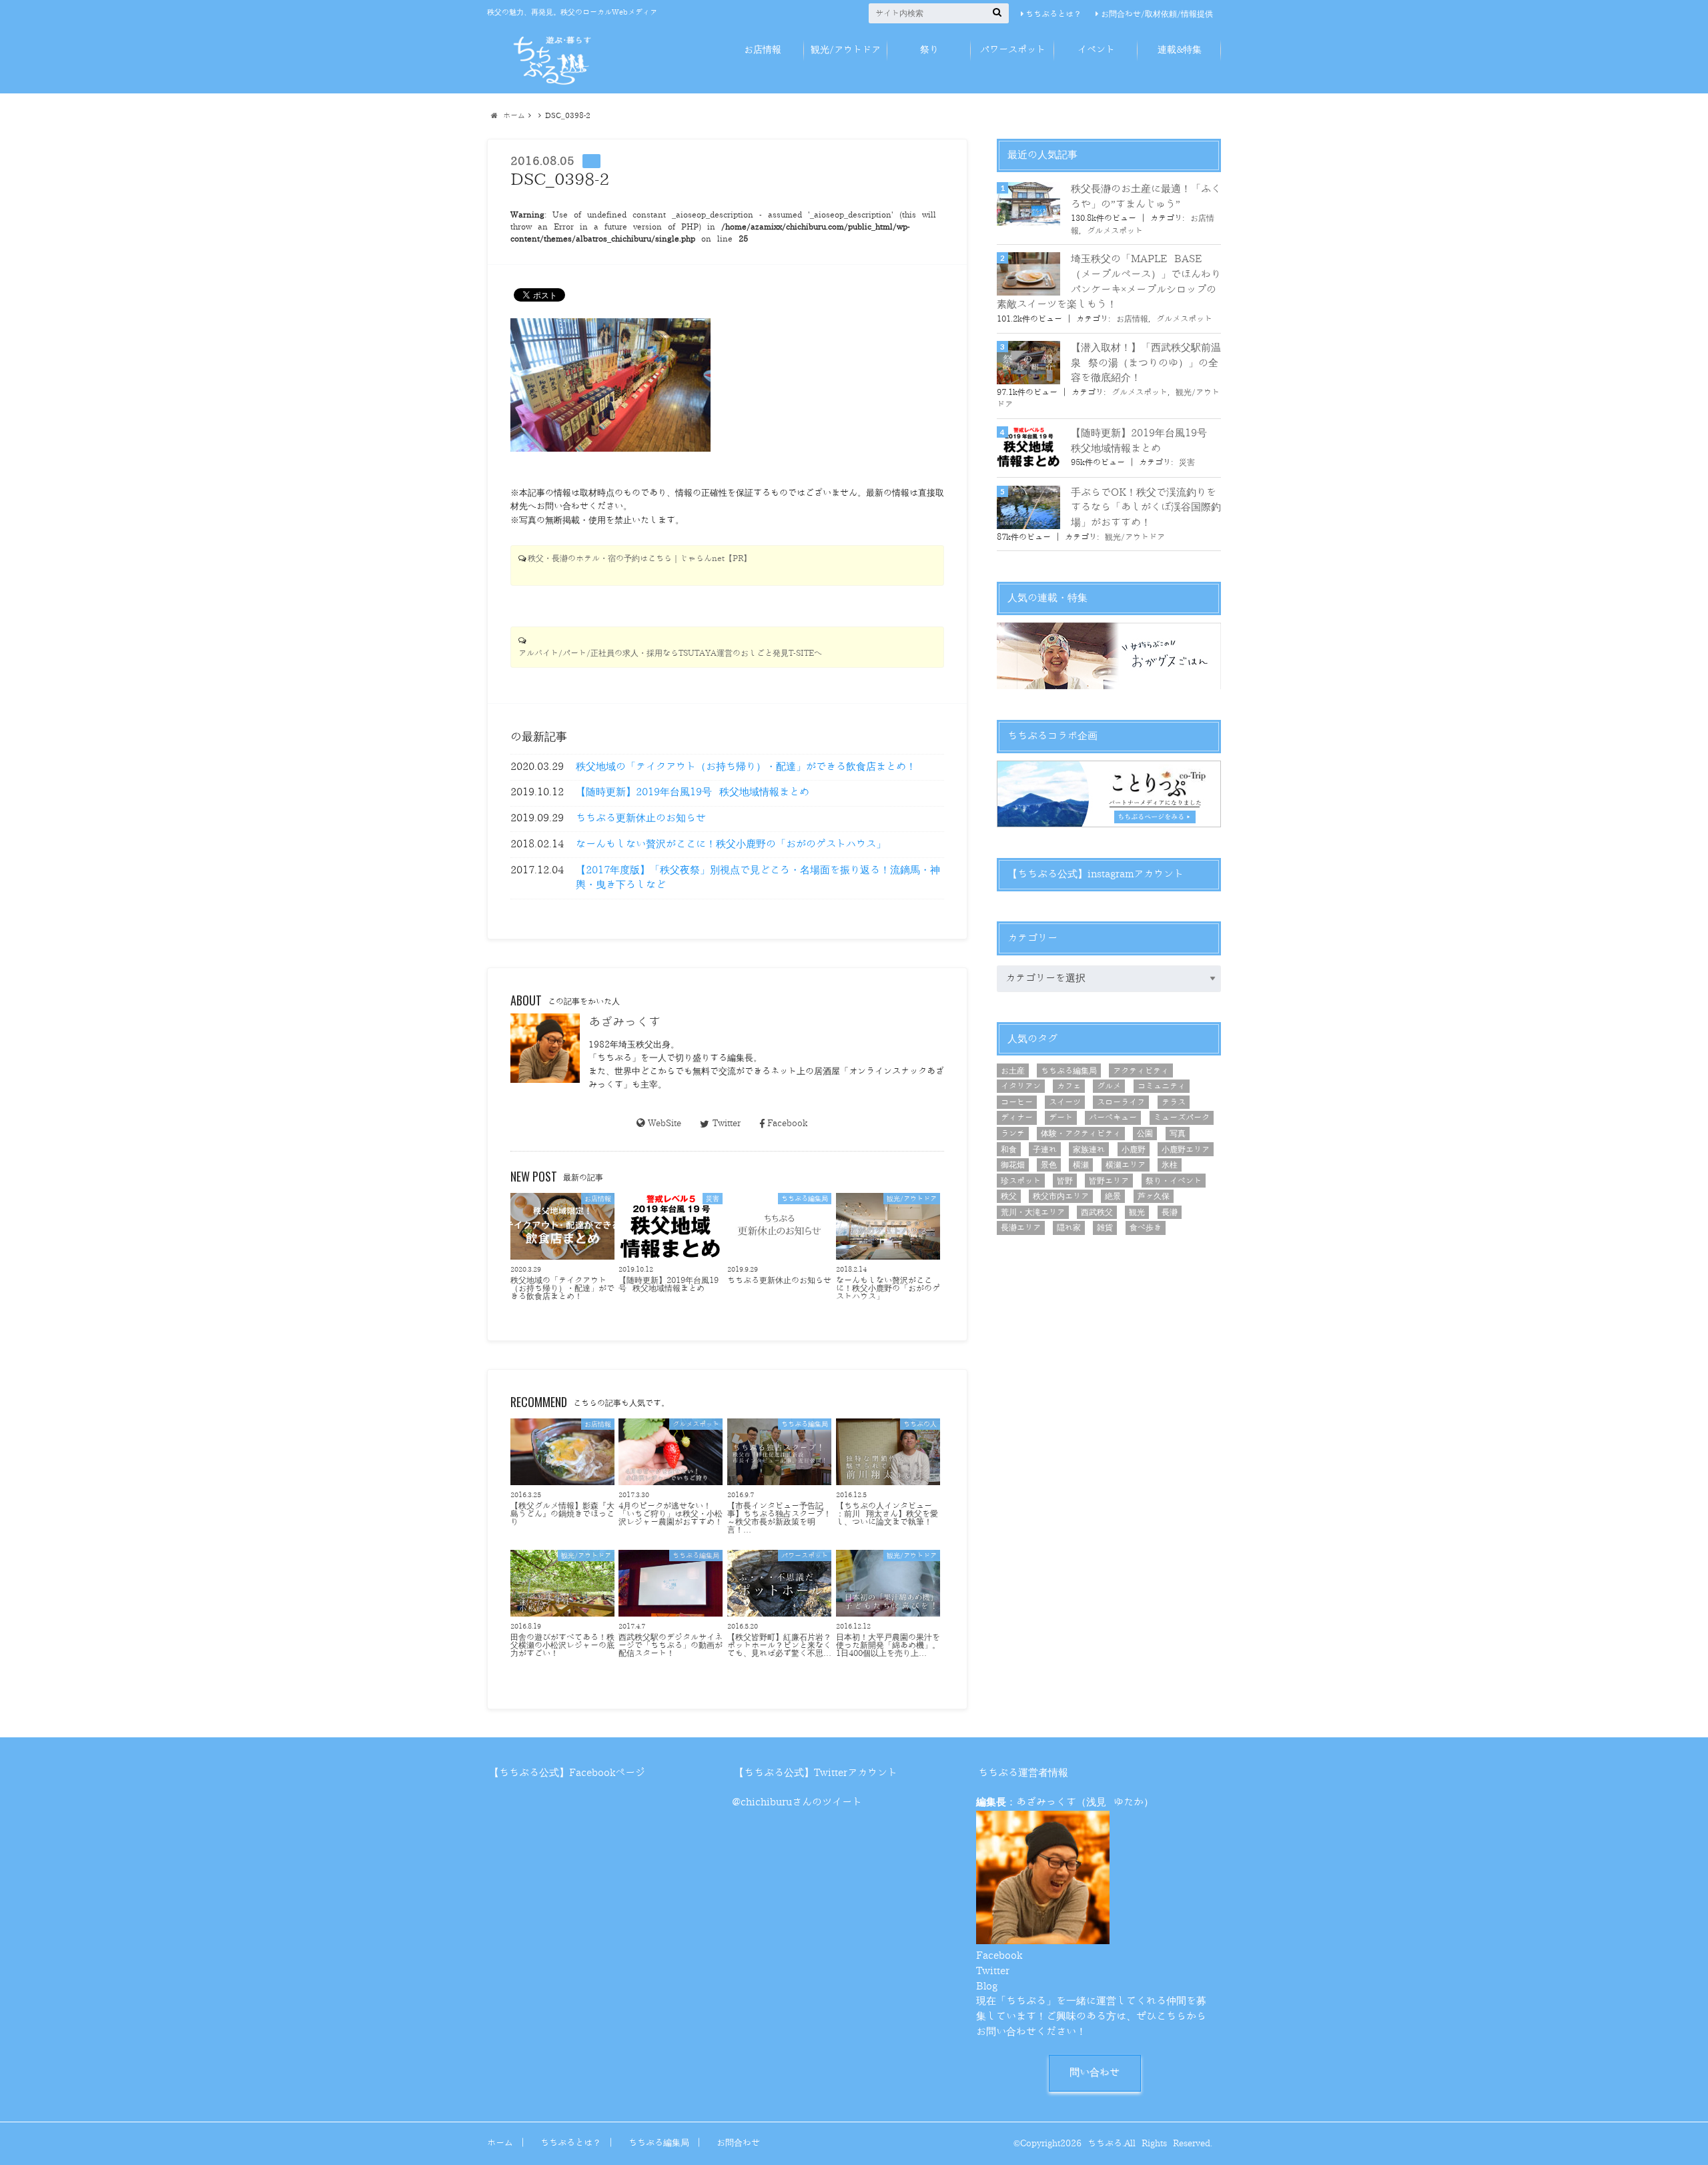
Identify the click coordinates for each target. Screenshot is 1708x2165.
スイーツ (1065, 1102)
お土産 (1013, 1071)
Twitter (726, 1123)
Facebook (787, 1123)
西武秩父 (1097, 1212)
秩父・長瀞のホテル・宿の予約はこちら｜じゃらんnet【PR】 (639, 559)
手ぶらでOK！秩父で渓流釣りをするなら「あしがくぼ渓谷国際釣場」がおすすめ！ (1146, 508)
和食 (1009, 1150)
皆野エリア (1109, 1181)
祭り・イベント (1174, 1181)
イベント (1096, 50)
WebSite (665, 1123)
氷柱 (1170, 1165)
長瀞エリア (1021, 1228)
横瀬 (1081, 1165)
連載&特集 (1180, 50)
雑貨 (1105, 1228)
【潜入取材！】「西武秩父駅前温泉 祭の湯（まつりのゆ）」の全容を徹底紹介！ (1146, 363)
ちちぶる (1105, 2143)
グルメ (1109, 1086)
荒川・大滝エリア (1033, 1212)
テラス (1174, 1102)
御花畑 (1013, 1165)
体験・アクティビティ (1081, 1134)
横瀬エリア (1126, 1165)
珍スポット (1021, 1181)
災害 (1187, 462)
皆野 (1065, 1181)
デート (1061, 1118)
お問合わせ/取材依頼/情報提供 (1157, 14)
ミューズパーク (1182, 1118)
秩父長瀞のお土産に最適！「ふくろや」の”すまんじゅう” (1146, 197)
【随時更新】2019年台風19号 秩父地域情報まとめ (693, 792)
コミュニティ (1162, 1086)
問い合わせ (1095, 2073)
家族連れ (1089, 1150)
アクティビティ (1141, 1071)
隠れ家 (1069, 1228)
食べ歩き (1146, 1228)
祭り (929, 50)
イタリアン (1021, 1086)
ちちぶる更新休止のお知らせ (641, 818)
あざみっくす (624, 1022)
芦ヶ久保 (1154, 1196)
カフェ (1069, 1086)
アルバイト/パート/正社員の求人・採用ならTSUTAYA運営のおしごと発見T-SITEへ (670, 654)
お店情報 (763, 50)
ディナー (1017, 1118)
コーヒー (1017, 1102)
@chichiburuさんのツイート (797, 1802)
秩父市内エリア (1061, 1196)
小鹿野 (1134, 1150)
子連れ (1045, 1150)
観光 (1137, 1212)
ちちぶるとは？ (1053, 14)
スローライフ (1121, 1102)
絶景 (1113, 1196)
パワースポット (1013, 50)
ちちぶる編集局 (1069, 1071)
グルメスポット (1115, 231)
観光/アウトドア (846, 50)
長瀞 (1170, 1212)
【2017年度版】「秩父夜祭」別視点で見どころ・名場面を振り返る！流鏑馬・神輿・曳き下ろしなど (758, 878)
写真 (1178, 1134)
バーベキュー (1113, 1118)
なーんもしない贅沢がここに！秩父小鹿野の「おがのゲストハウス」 (731, 844)
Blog (987, 1987)
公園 (1145, 1134)
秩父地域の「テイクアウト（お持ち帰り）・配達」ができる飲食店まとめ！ (746, 767)
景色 (1049, 1165)
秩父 (1009, 1196)
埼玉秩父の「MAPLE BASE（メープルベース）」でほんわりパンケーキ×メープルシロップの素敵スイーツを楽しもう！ (1109, 282)
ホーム (500, 2143)
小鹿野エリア (1186, 1150)
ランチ (1013, 1134)
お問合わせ (738, 2143)
